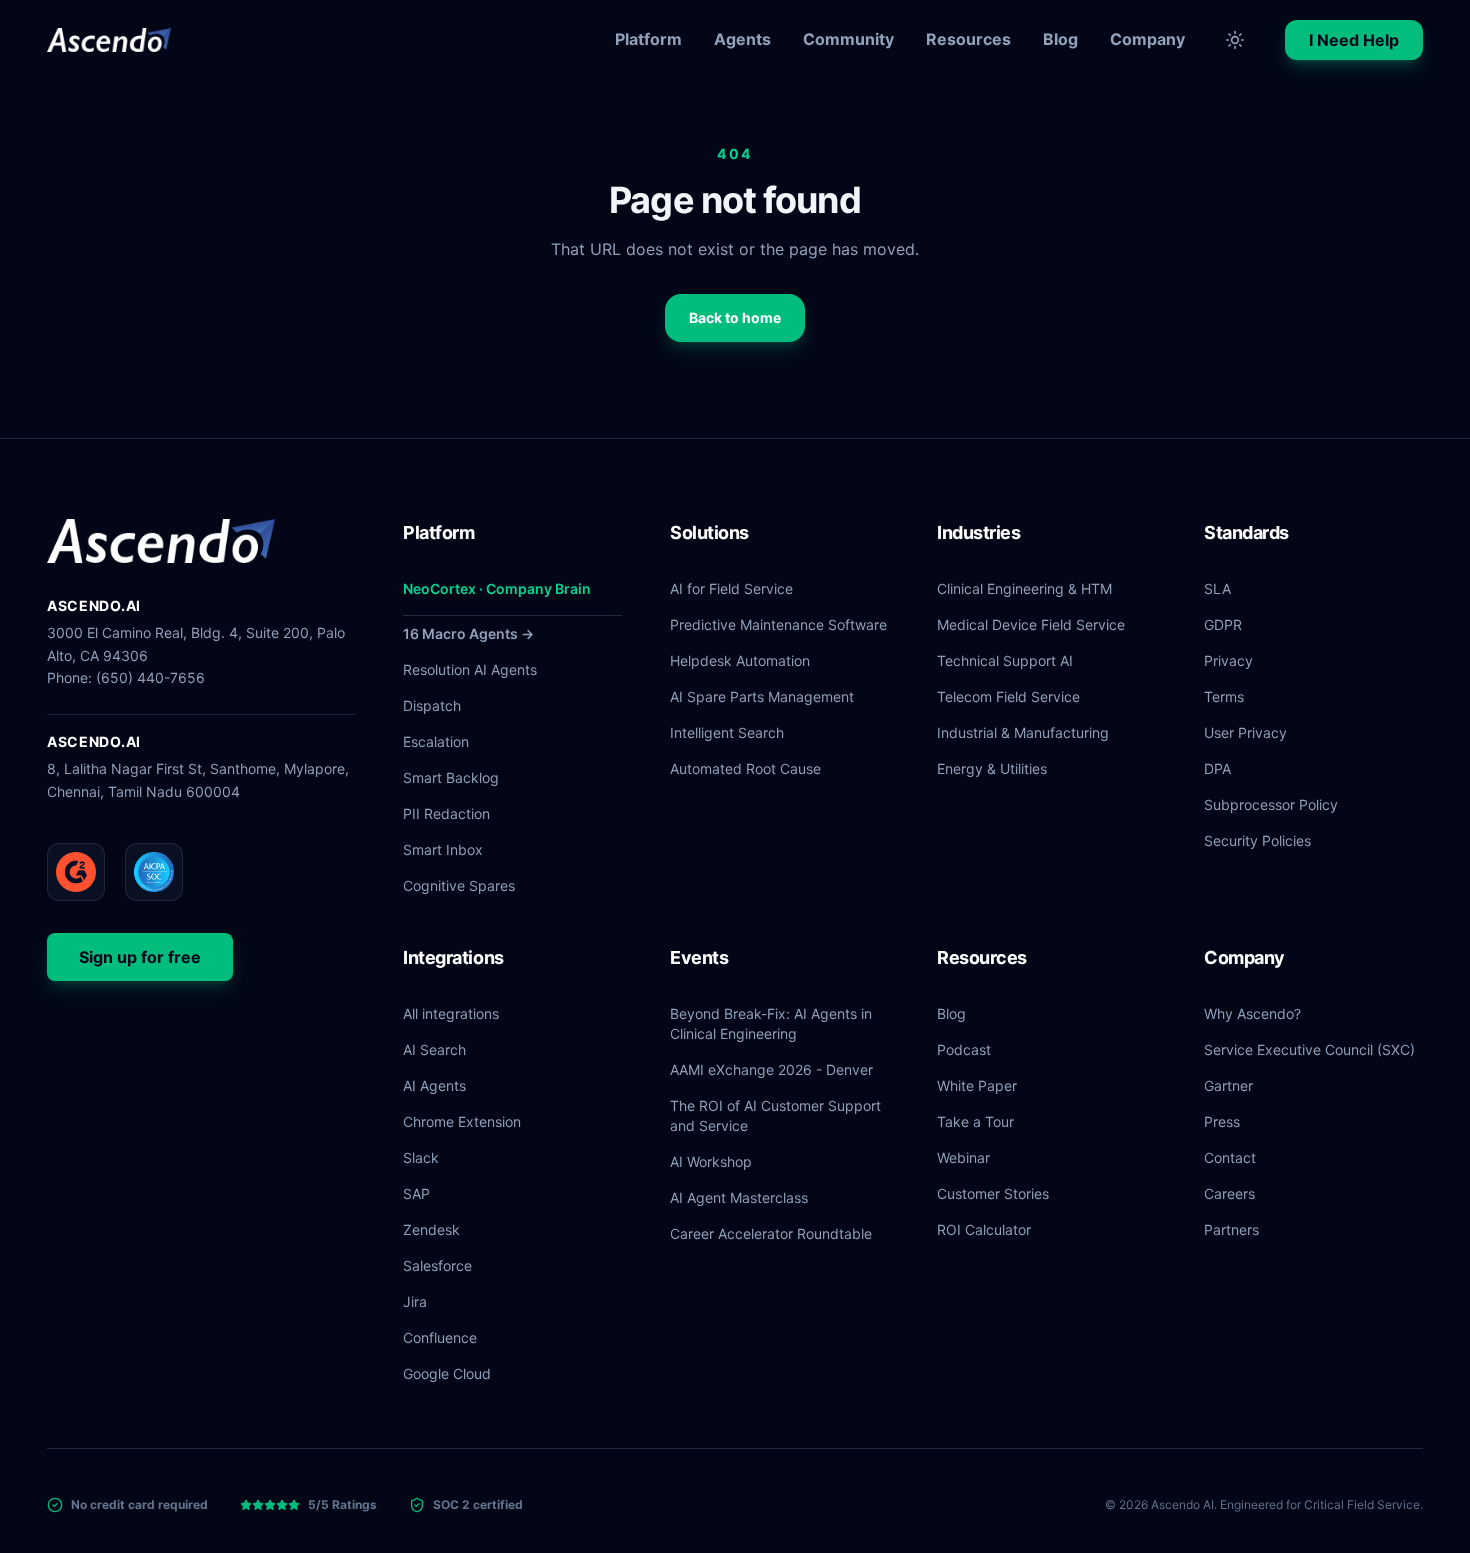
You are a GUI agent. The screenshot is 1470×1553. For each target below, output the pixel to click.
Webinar (963, 1157)
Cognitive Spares (459, 885)
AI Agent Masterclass (739, 1197)
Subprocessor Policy (1271, 804)
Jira (415, 1301)
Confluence (440, 1337)
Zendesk (431, 1229)
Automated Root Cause (745, 768)
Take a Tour (975, 1121)
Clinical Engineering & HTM (1024, 588)
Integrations (453, 957)
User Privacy (1245, 732)
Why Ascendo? (1252, 1013)
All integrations (451, 1013)
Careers (1229, 1193)
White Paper (977, 1085)
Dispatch (432, 705)
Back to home (735, 317)
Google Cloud (447, 1373)
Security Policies (1257, 840)
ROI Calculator (984, 1229)
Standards (1246, 532)
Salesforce (437, 1265)
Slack (421, 1157)
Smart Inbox (443, 849)
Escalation (436, 741)
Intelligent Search (727, 732)
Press (1222, 1121)
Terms (1224, 696)
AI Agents (434, 1085)
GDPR (1223, 624)
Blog (1060, 39)
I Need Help (1354, 40)
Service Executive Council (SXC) (1309, 1049)
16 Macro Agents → (468, 633)
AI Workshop (711, 1161)
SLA (1217, 588)
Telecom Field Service (1008, 696)
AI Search (434, 1049)
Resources (968, 39)
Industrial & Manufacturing (1023, 732)
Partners (1231, 1229)
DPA (1217, 768)
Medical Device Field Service (1031, 624)
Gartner (1228, 1085)
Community (848, 39)
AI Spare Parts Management (762, 696)
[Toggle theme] (1235, 40)
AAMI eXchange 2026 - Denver (771, 1069)
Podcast (964, 1049)
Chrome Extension (462, 1121)
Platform (648, 39)
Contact (1230, 1157)
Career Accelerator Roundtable (771, 1233)
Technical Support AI (1005, 660)
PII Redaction (446, 813)
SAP (416, 1193)
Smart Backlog (451, 777)
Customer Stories (993, 1193)
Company (1147, 39)
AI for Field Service (731, 588)
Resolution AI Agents (470, 669)
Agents (742, 39)
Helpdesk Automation (740, 660)
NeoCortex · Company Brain (497, 588)
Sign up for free (140, 957)
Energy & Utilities (992, 768)
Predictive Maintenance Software (778, 624)
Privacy (1228, 660)
